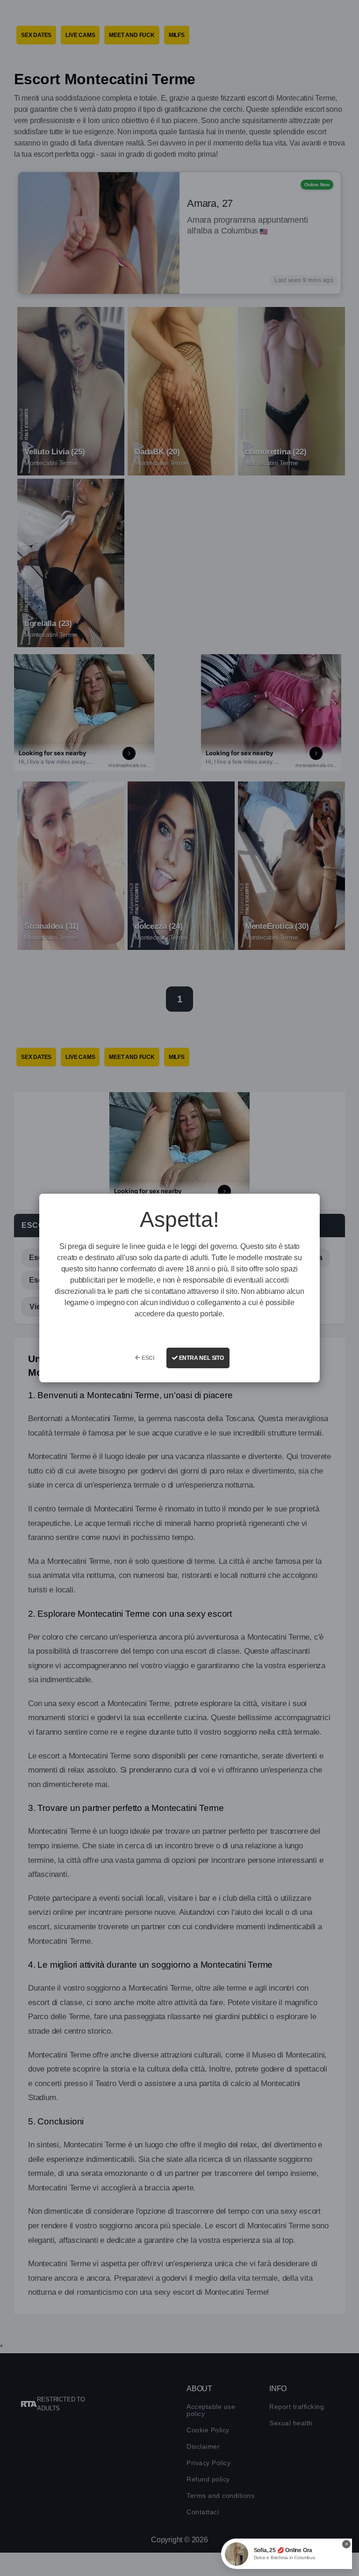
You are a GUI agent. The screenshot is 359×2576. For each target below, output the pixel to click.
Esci (147, 1358)
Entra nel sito (201, 1358)
